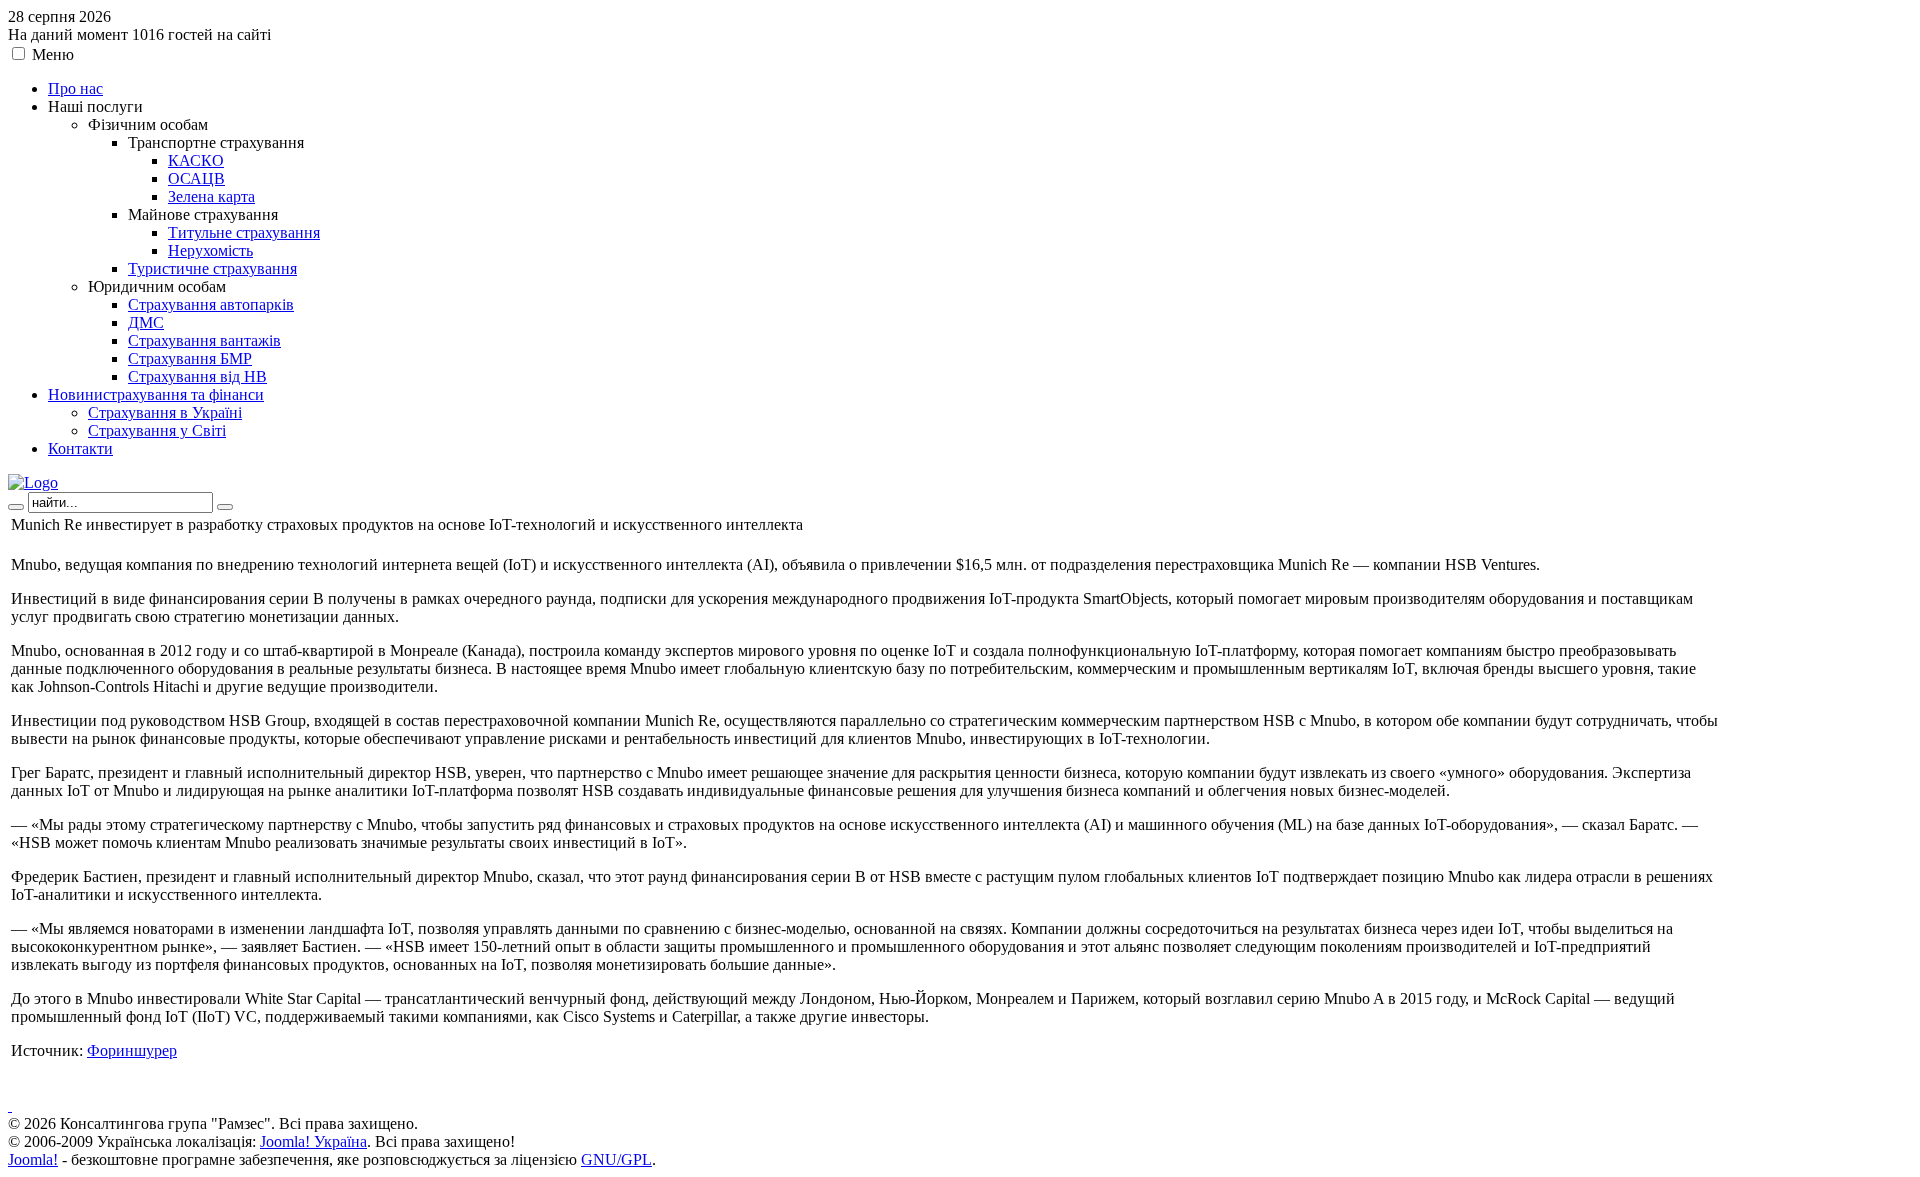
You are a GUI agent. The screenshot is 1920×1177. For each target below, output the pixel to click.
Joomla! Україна (313, 1141)
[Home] (33, 482)
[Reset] (225, 507)
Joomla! (33, 1159)
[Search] (16, 507)
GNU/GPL (616, 1159)
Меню (53, 54)
